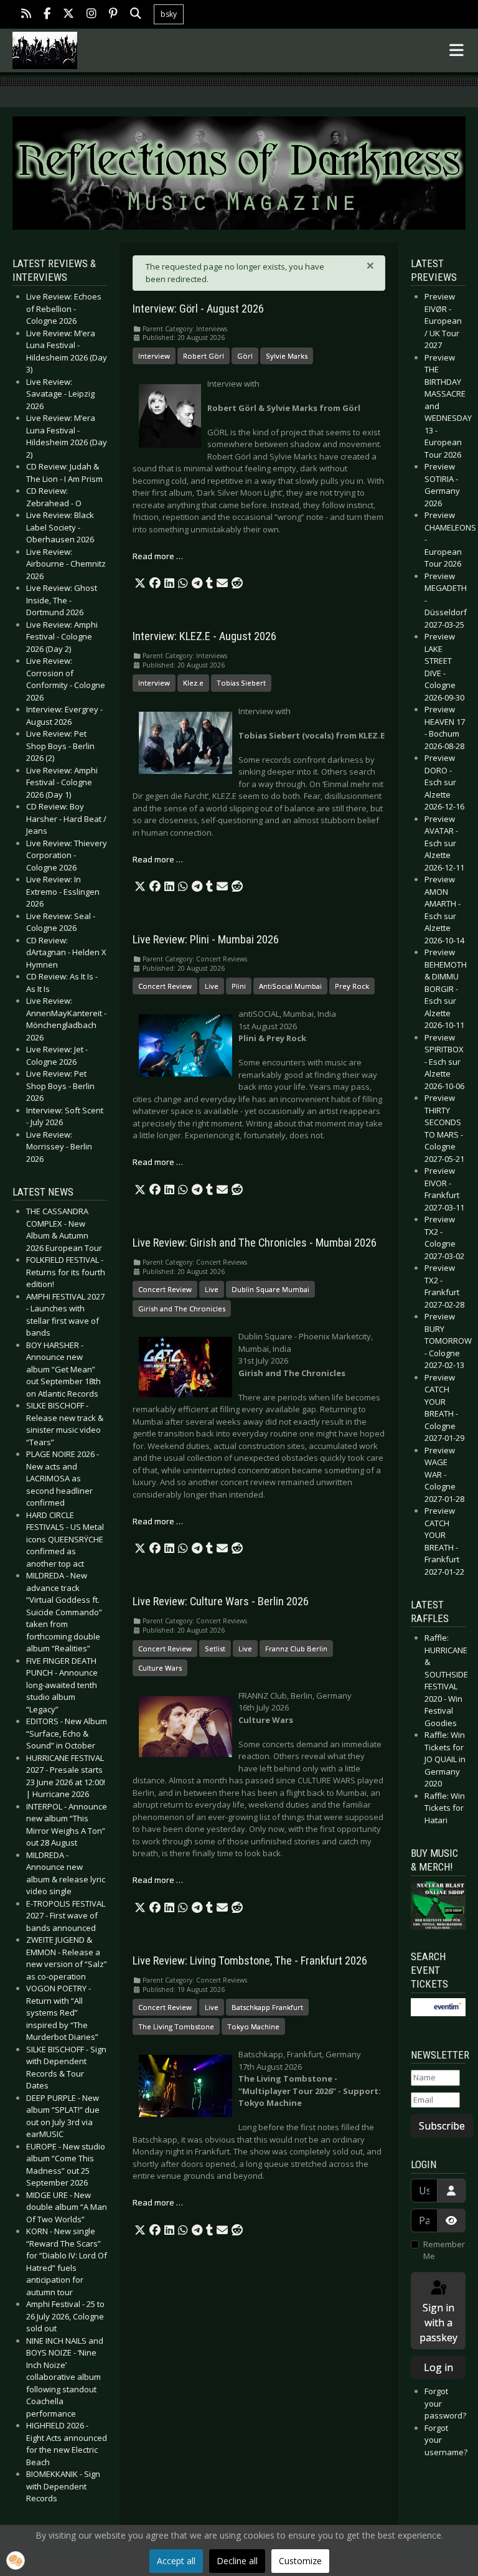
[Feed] (26, 15)
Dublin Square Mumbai (270, 1289)
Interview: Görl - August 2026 (198, 309)
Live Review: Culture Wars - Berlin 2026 (221, 1602)
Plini (239, 986)
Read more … (158, 556)
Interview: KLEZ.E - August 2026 (204, 636)
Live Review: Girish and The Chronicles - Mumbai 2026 (255, 1243)
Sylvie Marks (287, 356)
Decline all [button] (237, 2561)
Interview (154, 356)
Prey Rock (352, 986)
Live (212, 986)
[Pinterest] (113, 15)
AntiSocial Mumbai (290, 986)
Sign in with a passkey (438, 2323)
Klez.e (193, 683)
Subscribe (442, 2126)
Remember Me (444, 2250)
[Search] (136, 15)
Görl (245, 356)
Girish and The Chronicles (182, 1309)
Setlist (215, 1649)
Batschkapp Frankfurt (267, 2007)
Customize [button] (300, 2561)
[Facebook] (47, 15)
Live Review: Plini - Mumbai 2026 (206, 940)
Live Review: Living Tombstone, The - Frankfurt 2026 (250, 1961)
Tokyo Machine (253, 2026)
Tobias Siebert (241, 683)
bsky (169, 14)
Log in (438, 2367)
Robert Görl (204, 356)
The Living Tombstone (176, 2026)
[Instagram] (91, 15)
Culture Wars (160, 1668)
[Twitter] (68, 15)
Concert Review (165, 986)
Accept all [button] (176, 2561)
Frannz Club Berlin (296, 1649)
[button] (140, 583)
